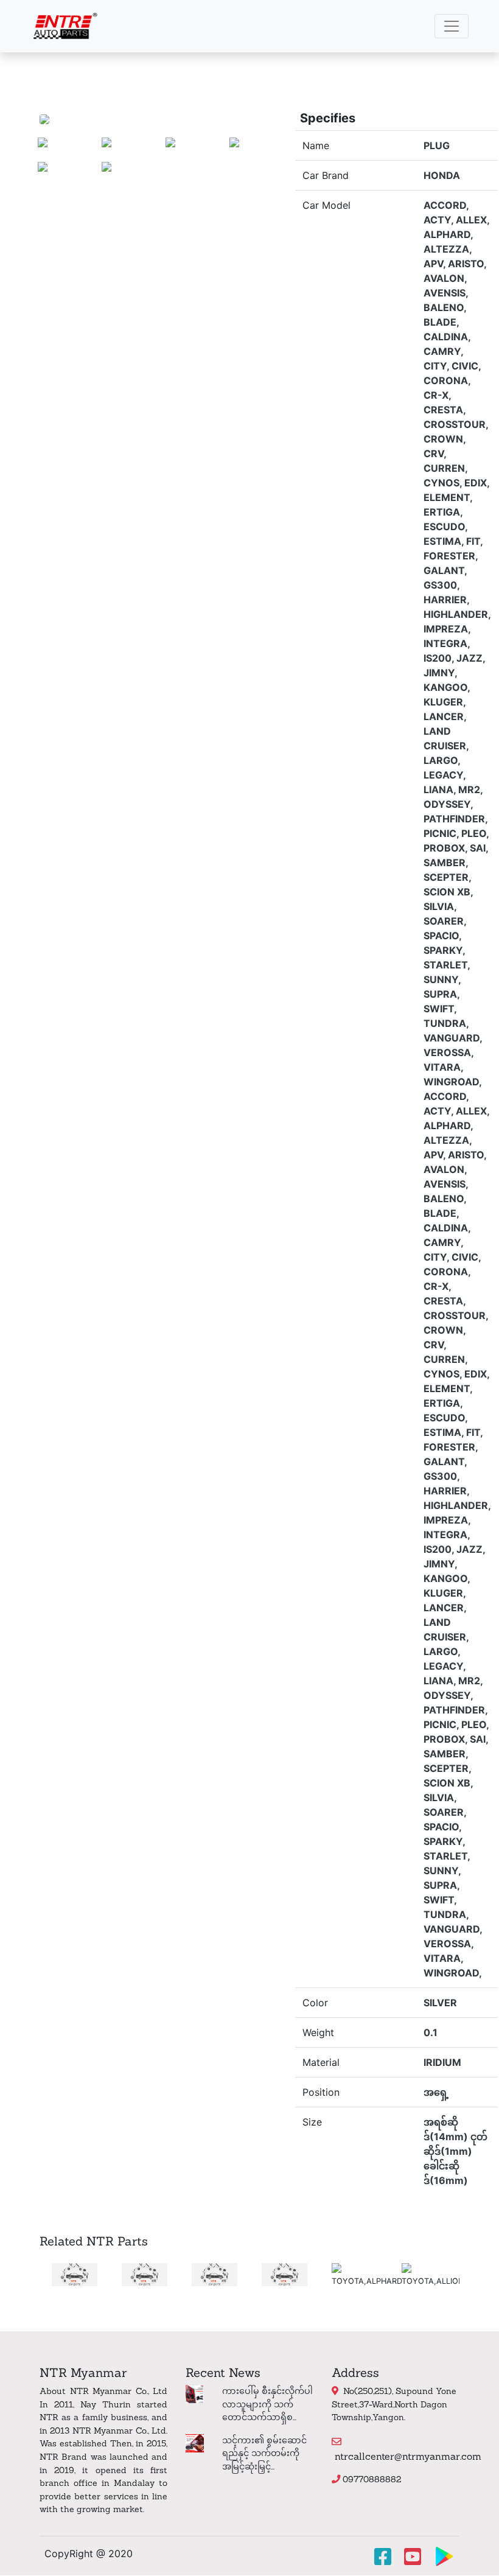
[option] (44, 2275)
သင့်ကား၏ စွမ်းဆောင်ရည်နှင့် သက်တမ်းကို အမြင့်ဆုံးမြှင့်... (264, 2453)
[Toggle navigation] (452, 26)
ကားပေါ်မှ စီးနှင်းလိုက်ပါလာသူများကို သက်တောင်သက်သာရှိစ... (267, 2404)
